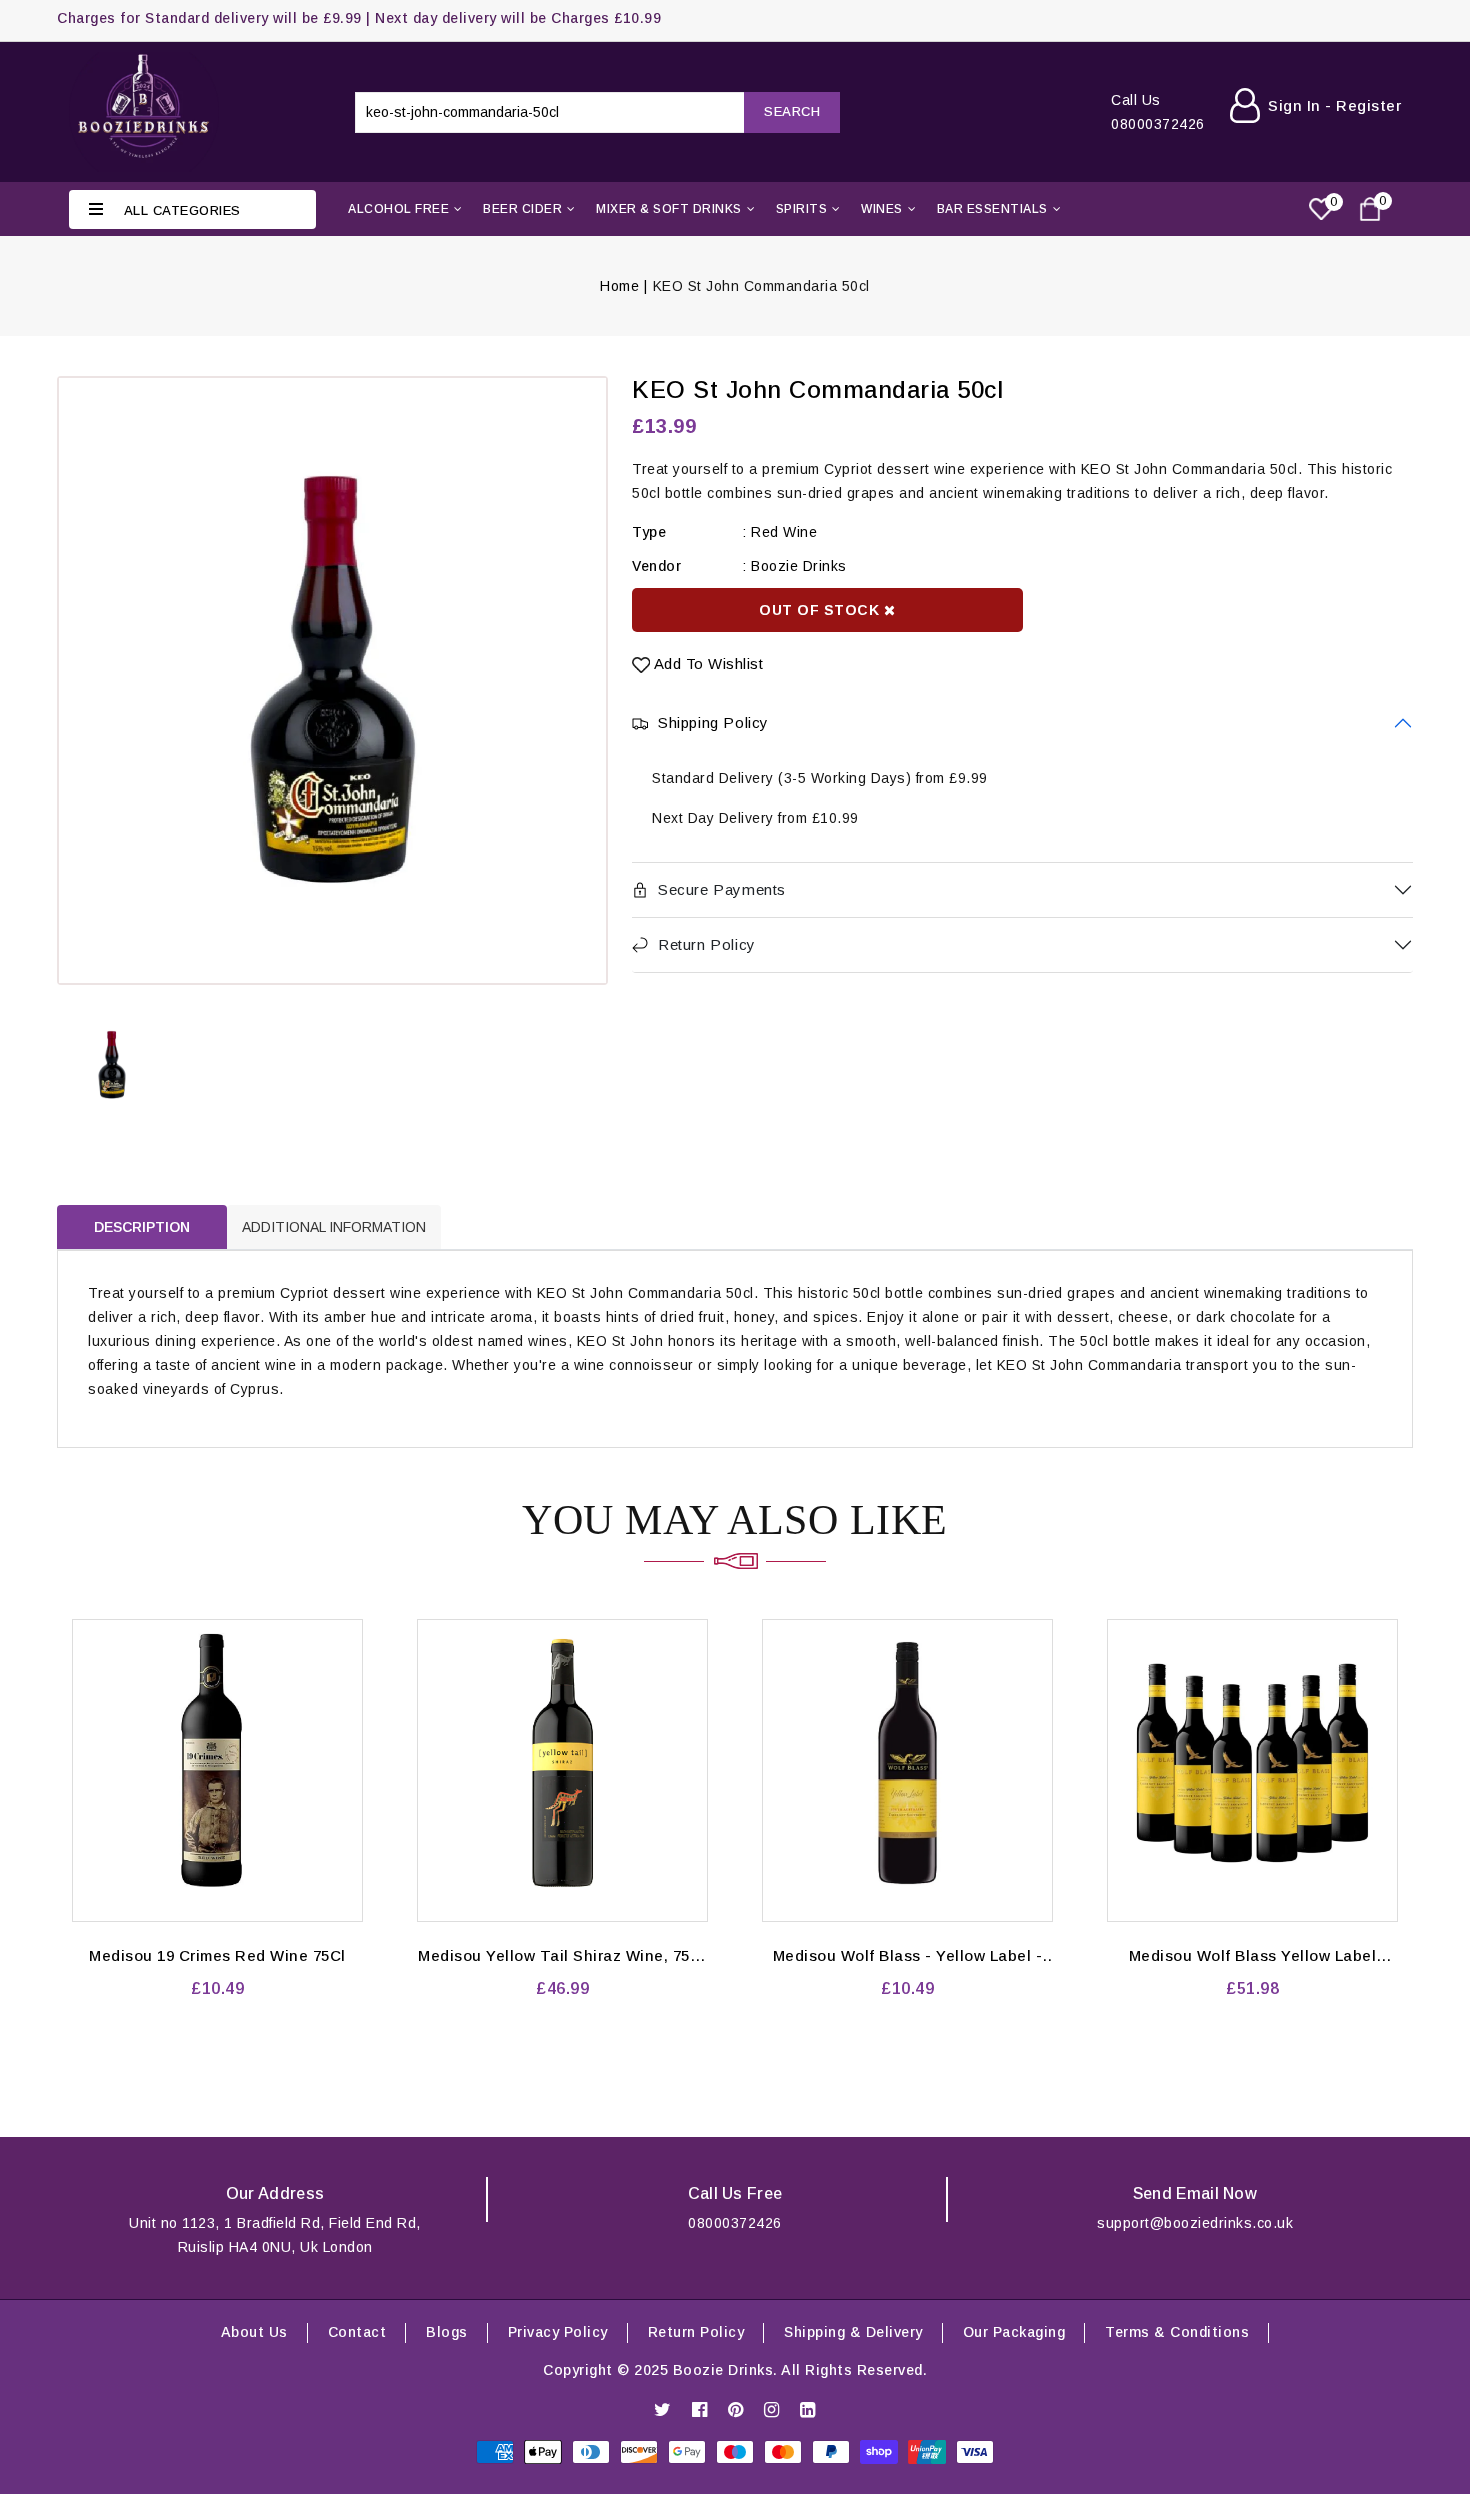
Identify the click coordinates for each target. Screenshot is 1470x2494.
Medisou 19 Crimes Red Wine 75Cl (217, 1955)
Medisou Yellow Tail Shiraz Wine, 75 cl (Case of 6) (562, 1956)
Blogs (447, 2332)
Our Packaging (1014, 2332)
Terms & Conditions (1177, 2332)
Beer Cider (522, 209)
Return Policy (707, 944)
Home (619, 286)
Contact (357, 2332)
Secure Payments (722, 889)
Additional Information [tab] (334, 1227)
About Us (254, 2332)
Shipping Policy (713, 722)
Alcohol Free (398, 209)
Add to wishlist (706, 663)
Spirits (802, 209)
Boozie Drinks (799, 566)
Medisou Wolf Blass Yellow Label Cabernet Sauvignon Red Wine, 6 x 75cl (1253, 1956)
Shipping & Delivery (853, 2332)
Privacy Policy (558, 2332)
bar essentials (992, 209)
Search (792, 111)
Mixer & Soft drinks (669, 209)
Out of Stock (821, 610)
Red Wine (784, 532)
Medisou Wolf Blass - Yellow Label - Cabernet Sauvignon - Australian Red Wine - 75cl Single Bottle (908, 1956)
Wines (882, 209)
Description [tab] (142, 1227)
